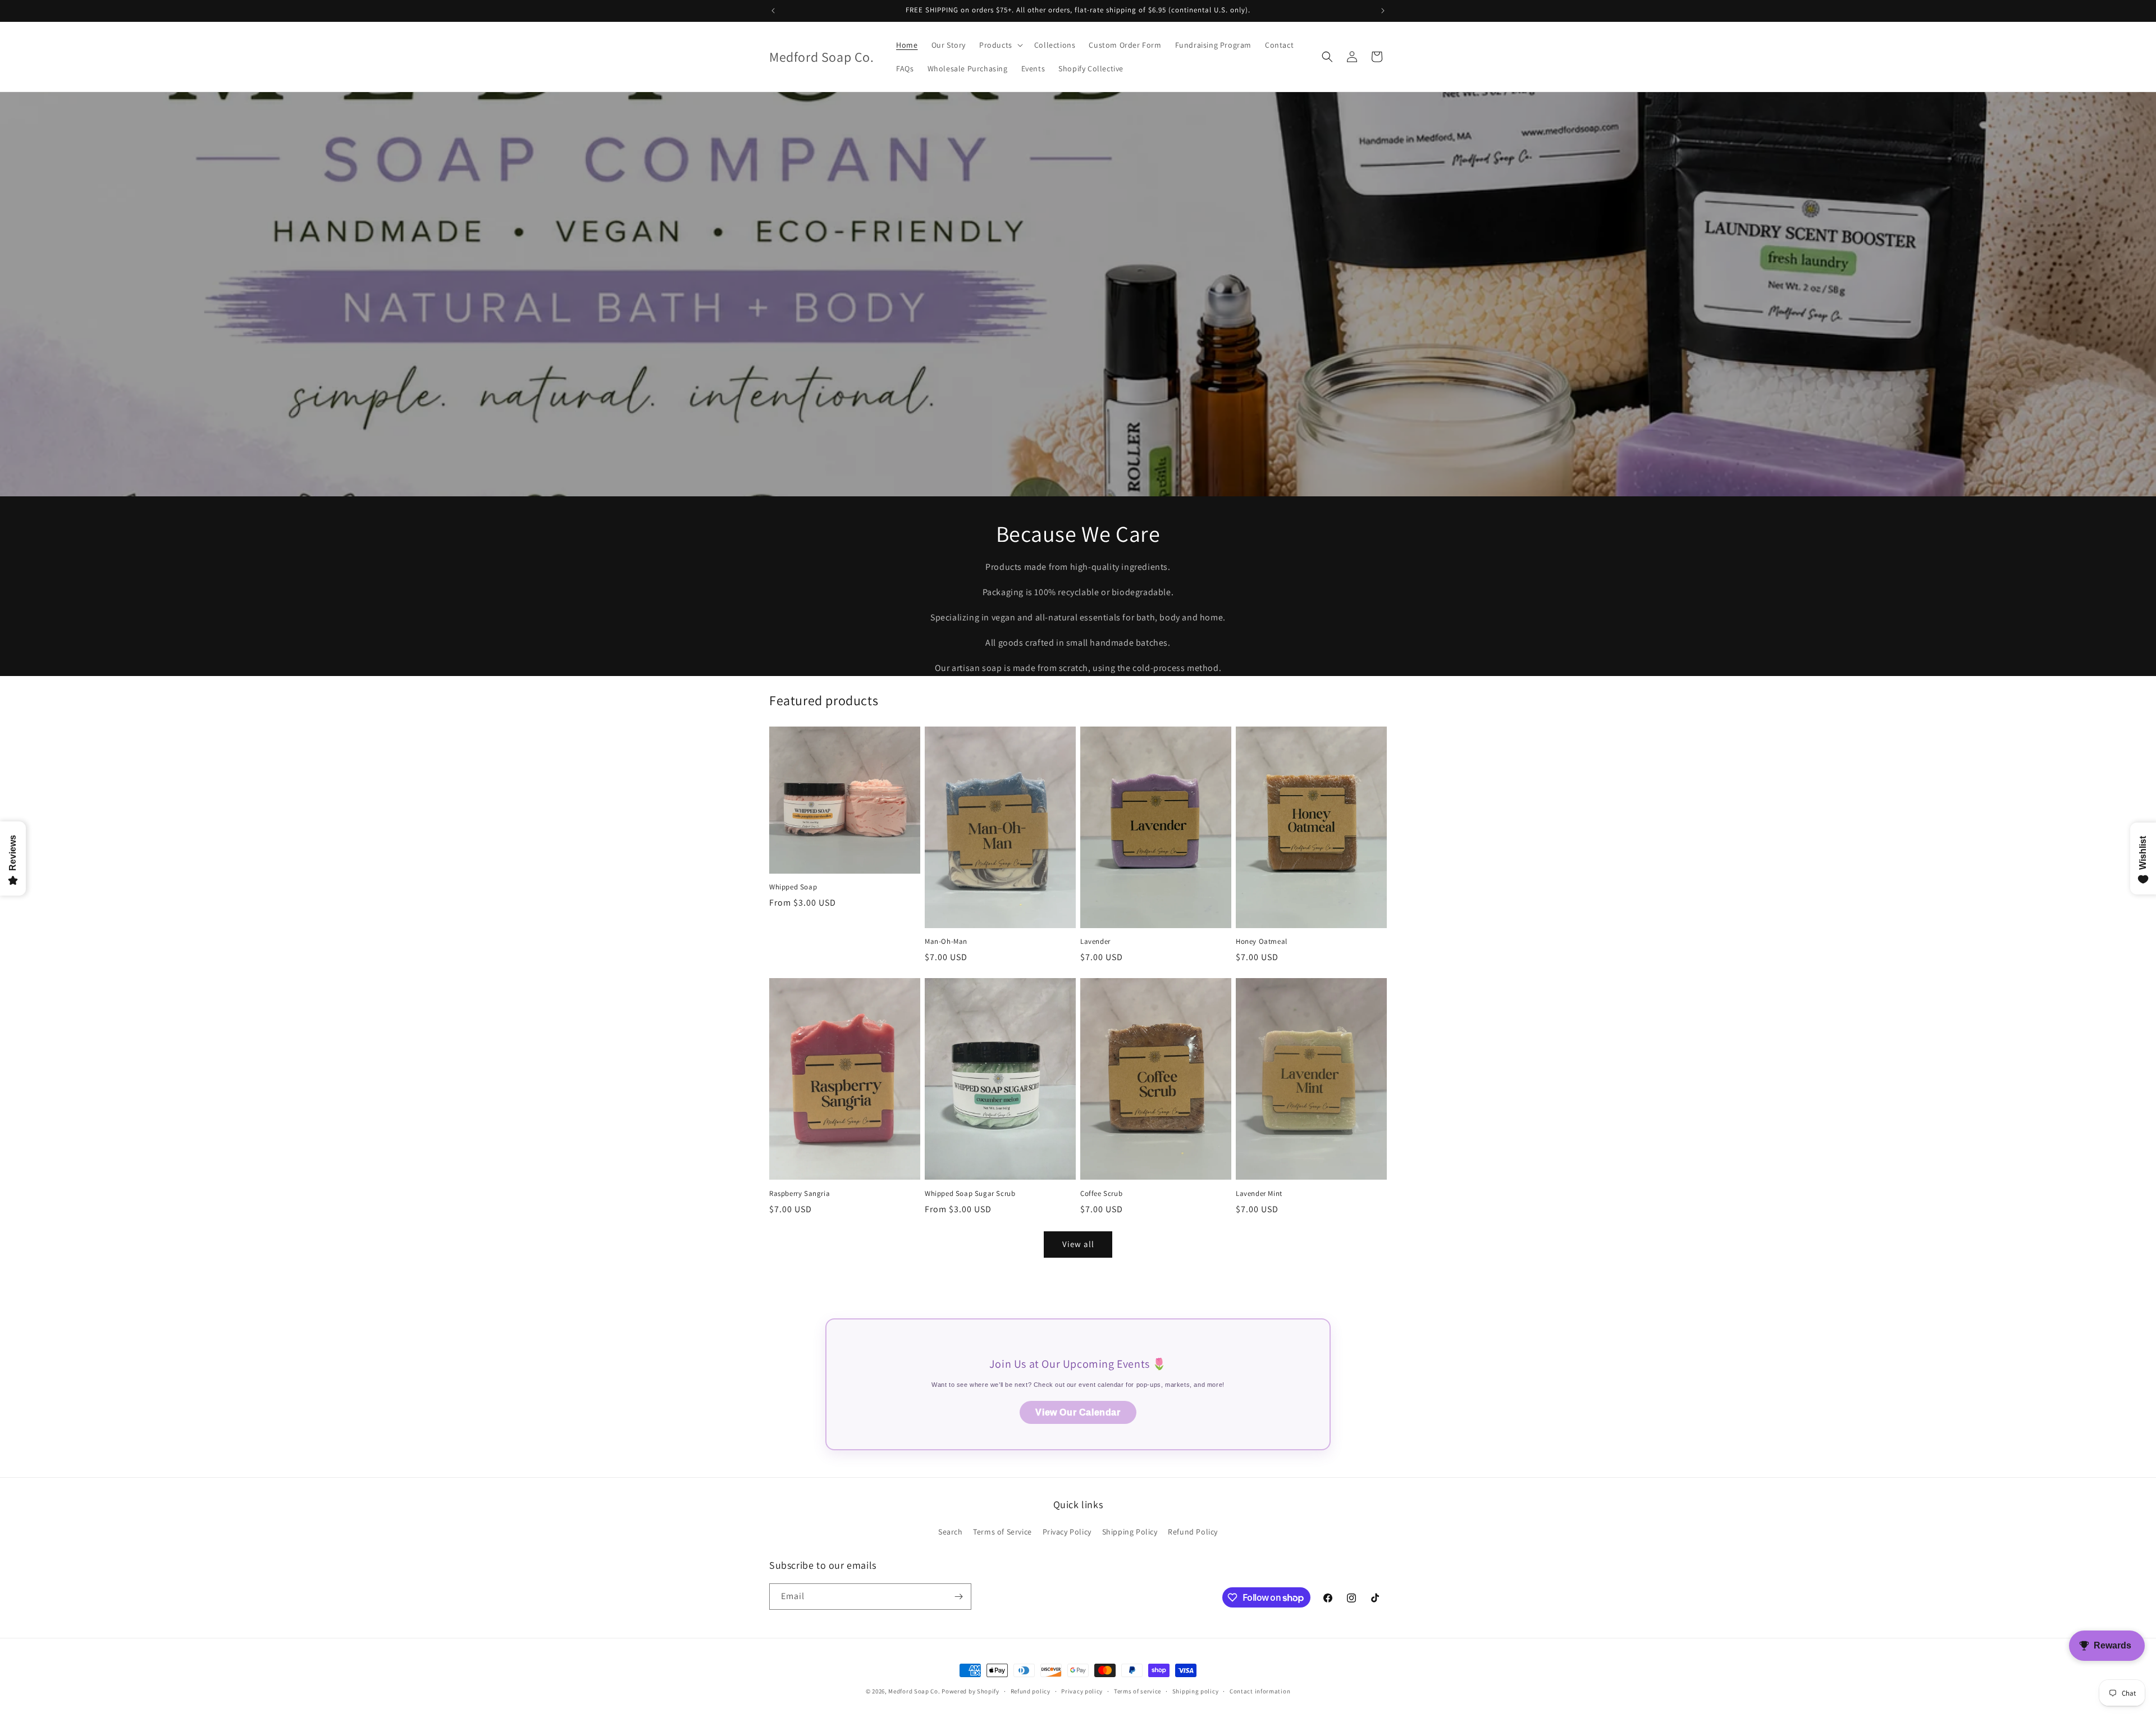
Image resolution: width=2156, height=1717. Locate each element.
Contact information (1260, 1691)
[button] (1000, 45)
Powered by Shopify (970, 1691)
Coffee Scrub (1101, 1194)
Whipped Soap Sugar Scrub (970, 1194)
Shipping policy (1196, 1691)
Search (951, 1532)
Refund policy (1031, 1691)
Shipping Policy (1130, 1532)
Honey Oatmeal (1262, 942)
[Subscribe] (958, 1597)
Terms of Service (1002, 1532)
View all (1078, 1244)
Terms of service (1138, 1691)
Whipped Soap (793, 887)
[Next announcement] (1383, 11)
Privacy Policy (1067, 1532)
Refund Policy (1193, 1532)
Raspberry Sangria (800, 1194)
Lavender (1095, 942)
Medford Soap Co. (914, 1691)
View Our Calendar (1078, 1412)
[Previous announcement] (773, 11)
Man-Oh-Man (946, 942)
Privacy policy (1082, 1691)
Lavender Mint (1259, 1194)
